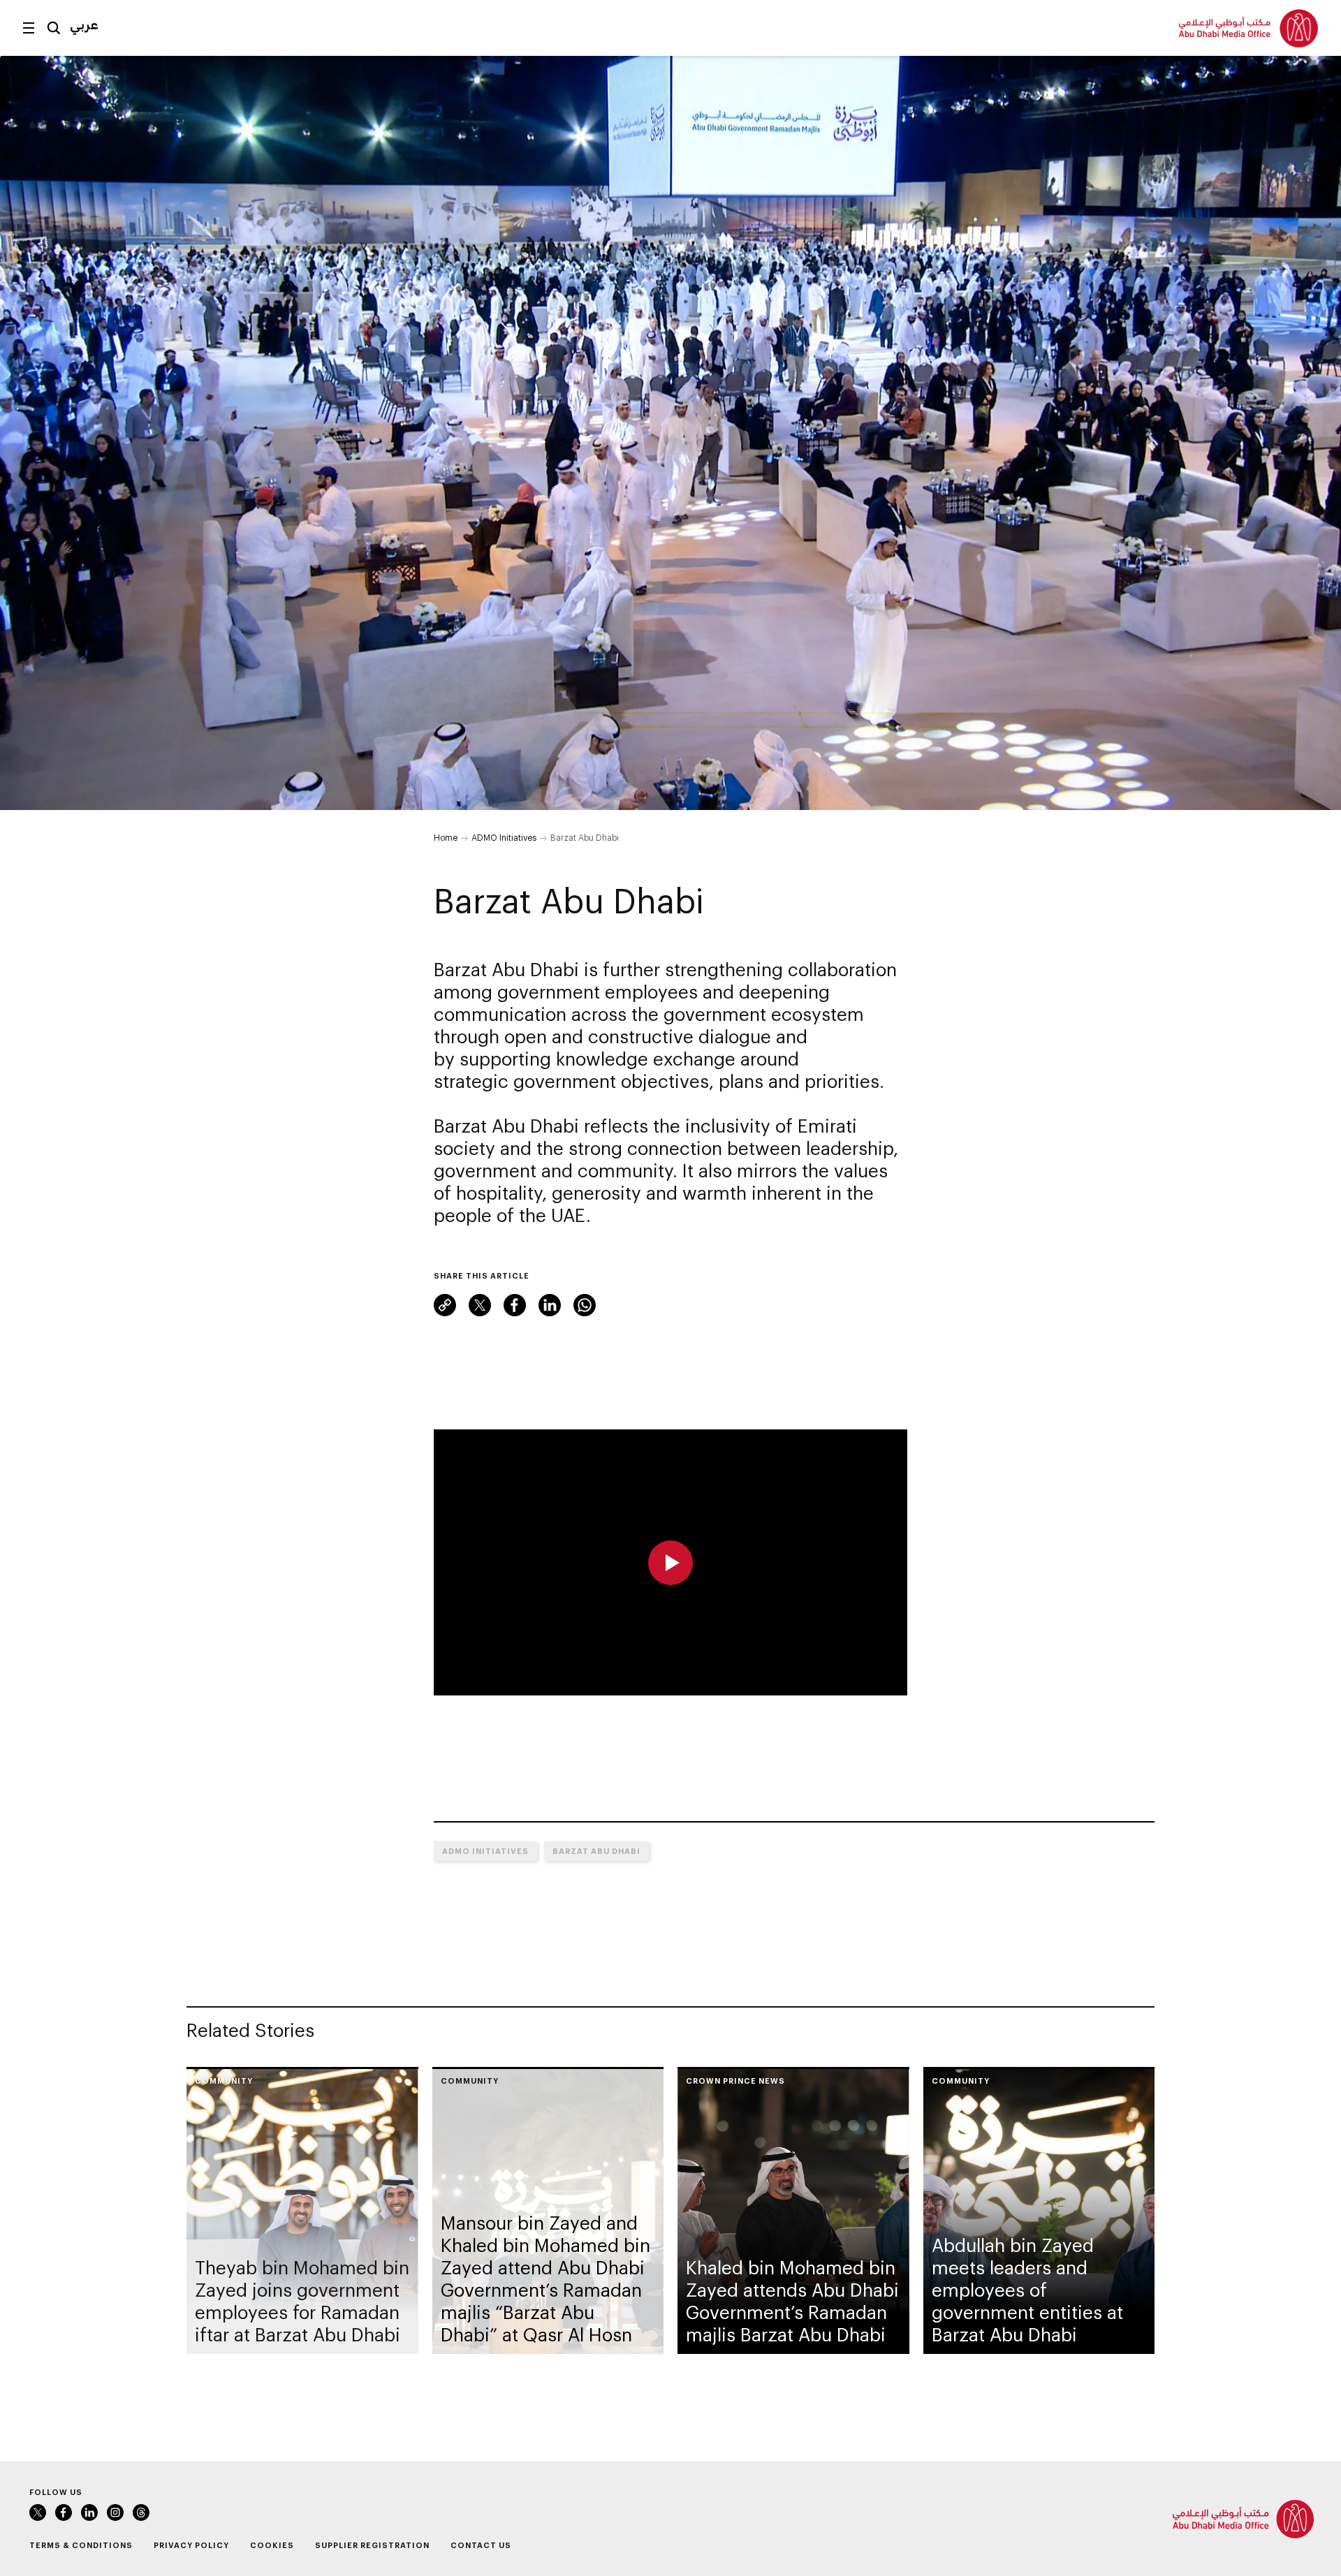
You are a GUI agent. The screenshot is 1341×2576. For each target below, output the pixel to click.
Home (446, 837)
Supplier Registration (372, 2545)
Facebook (515, 1305)
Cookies (272, 2545)
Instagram (115, 2512)
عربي (84, 24)
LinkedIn (550, 1305)
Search (54, 28)
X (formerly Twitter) (480, 1305)
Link (445, 1305)
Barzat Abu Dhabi (596, 1851)
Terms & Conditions (81, 2545)
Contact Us (481, 2545)
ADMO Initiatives (504, 837)
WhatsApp (585, 1305)
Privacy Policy (191, 2545)
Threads (141, 2512)
